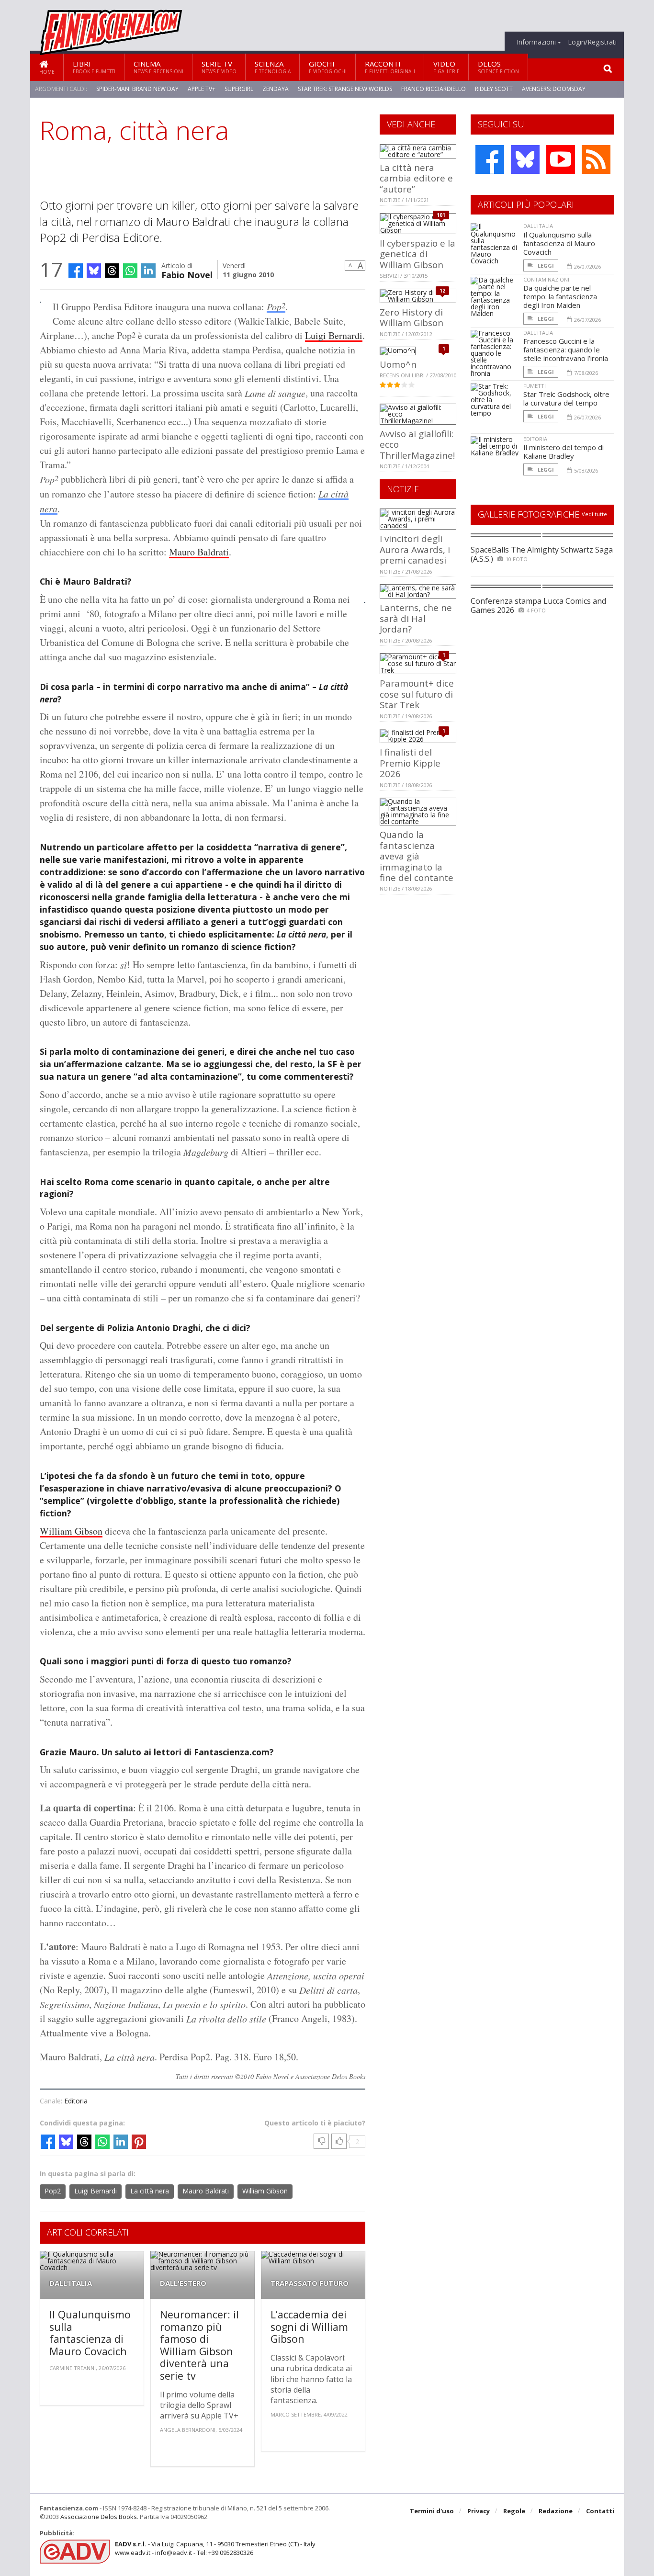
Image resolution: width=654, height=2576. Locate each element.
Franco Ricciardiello (434, 89)
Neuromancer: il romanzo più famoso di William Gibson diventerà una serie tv (199, 2345)
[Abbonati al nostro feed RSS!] (596, 159)
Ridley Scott (494, 89)
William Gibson (71, 1531)
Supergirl (239, 89)
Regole (514, 2511)
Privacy (479, 2511)
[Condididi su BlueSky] (94, 271)
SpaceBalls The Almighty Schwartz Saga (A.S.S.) (542, 554)
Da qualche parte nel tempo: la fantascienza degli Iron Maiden (560, 296)
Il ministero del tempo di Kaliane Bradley (564, 452)
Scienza (273, 67)
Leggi (545, 266)
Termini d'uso (432, 2511)
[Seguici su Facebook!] (490, 159)
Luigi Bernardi (334, 335)
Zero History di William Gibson (412, 317)
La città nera (150, 2191)
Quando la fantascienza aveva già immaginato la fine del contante (417, 856)
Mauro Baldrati (199, 552)
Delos (498, 67)
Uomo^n (398, 364)
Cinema (158, 67)
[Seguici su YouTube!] (561, 159)
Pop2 (53, 2191)
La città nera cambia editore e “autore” (416, 178)
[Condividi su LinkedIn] (148, 271)
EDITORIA (535, 439)
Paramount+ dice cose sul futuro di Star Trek (417, 694)
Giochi (328, 67)
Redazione (556, 2511)
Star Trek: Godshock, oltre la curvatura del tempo (566, 398)
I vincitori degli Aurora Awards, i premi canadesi (415, 549)
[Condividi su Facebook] (76, 271)
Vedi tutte (594, 514)
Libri (94, 67)
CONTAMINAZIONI (546, 279)
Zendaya (276, 89)
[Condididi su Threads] (112, 271)
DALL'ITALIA (71, 2283)
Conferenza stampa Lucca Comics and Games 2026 (538, 605)
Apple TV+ (202, 89)
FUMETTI (535, 386)
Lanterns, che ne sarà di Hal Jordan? (416, 618)
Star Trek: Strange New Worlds (345, 89)
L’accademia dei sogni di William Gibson (309, 2327)
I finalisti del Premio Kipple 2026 (410, 763)
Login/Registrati (592, 42)
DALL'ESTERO (183, 2283)
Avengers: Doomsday (554, 89)
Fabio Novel (187, 274)
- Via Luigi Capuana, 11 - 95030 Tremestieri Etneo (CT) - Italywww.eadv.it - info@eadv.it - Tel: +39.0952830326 (215, 2548)
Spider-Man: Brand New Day (137, 89)
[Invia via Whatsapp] (130, 271)
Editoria (76, 2101)
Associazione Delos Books (99, 2517)
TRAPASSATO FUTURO (310, 2283)
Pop (276, 306)
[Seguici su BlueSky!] (525, 159)
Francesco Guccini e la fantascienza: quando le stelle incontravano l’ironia (566, 350)
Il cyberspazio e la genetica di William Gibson (417, 254)
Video (446, 67)
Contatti (600, 2511)
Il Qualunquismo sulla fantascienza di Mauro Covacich (90, 2333)
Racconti (390, 67)
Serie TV (219, 67)
